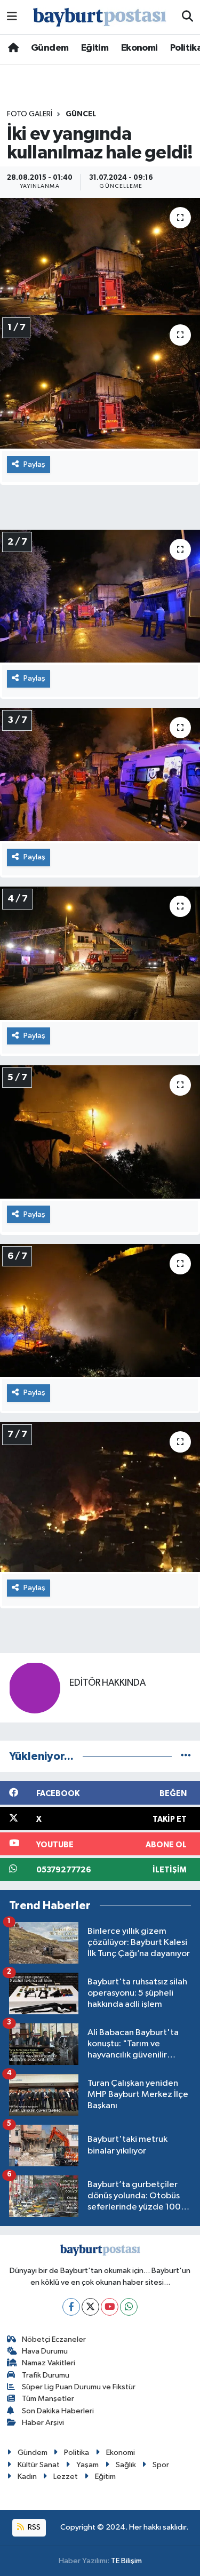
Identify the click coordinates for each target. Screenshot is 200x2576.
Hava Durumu (45, 2351)
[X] (90, 2307)
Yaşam (87, 2465)
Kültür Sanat (39, 2465)
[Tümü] (186, 1756)
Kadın (27, 2477)
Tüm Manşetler (48, 2399)
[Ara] (187, 17)
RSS (33, 2527)
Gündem (50, 48)
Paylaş (34, 464)
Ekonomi (139, 48)
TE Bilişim (126, 2561)
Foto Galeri (30, 114)
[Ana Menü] (12, 17)
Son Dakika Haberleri (58, 2411)
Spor (161, 2465)
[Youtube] (110, 2307)
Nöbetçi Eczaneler (54, 2339)
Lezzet (66, 2477)
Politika (77, 2453)
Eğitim (95, 48)
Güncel (81, 114)
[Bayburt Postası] (100, 17)
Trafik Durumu (46, 2375)
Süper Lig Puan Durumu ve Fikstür (79, 2387)
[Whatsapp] (129, 2307)
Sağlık (126, 2465)
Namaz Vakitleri (49, 2363)
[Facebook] (71, 2307)
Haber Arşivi (43, 2423)
